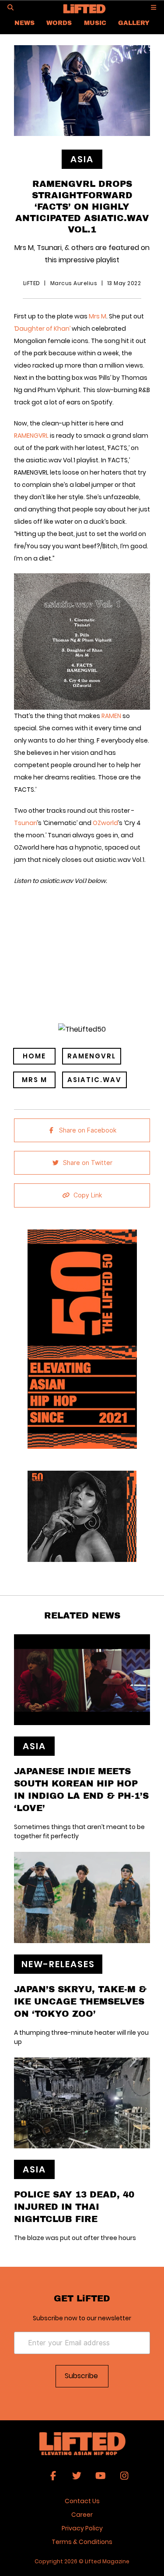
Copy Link (88, 1195)
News (24, 23)
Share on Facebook (88, 1130)
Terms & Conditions (82, 2542)
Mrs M (98, 316)
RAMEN (111, 716)
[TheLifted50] (82, 1029)
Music (95, 23)
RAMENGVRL (31, 436)
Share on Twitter (88, 1163)
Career (82, 2515)
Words (59, 23)
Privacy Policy (82, 2528)
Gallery (134, 23)
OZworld (105, 823)
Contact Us (82, 2501)
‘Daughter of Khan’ (43, 329)
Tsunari (26, 823)
